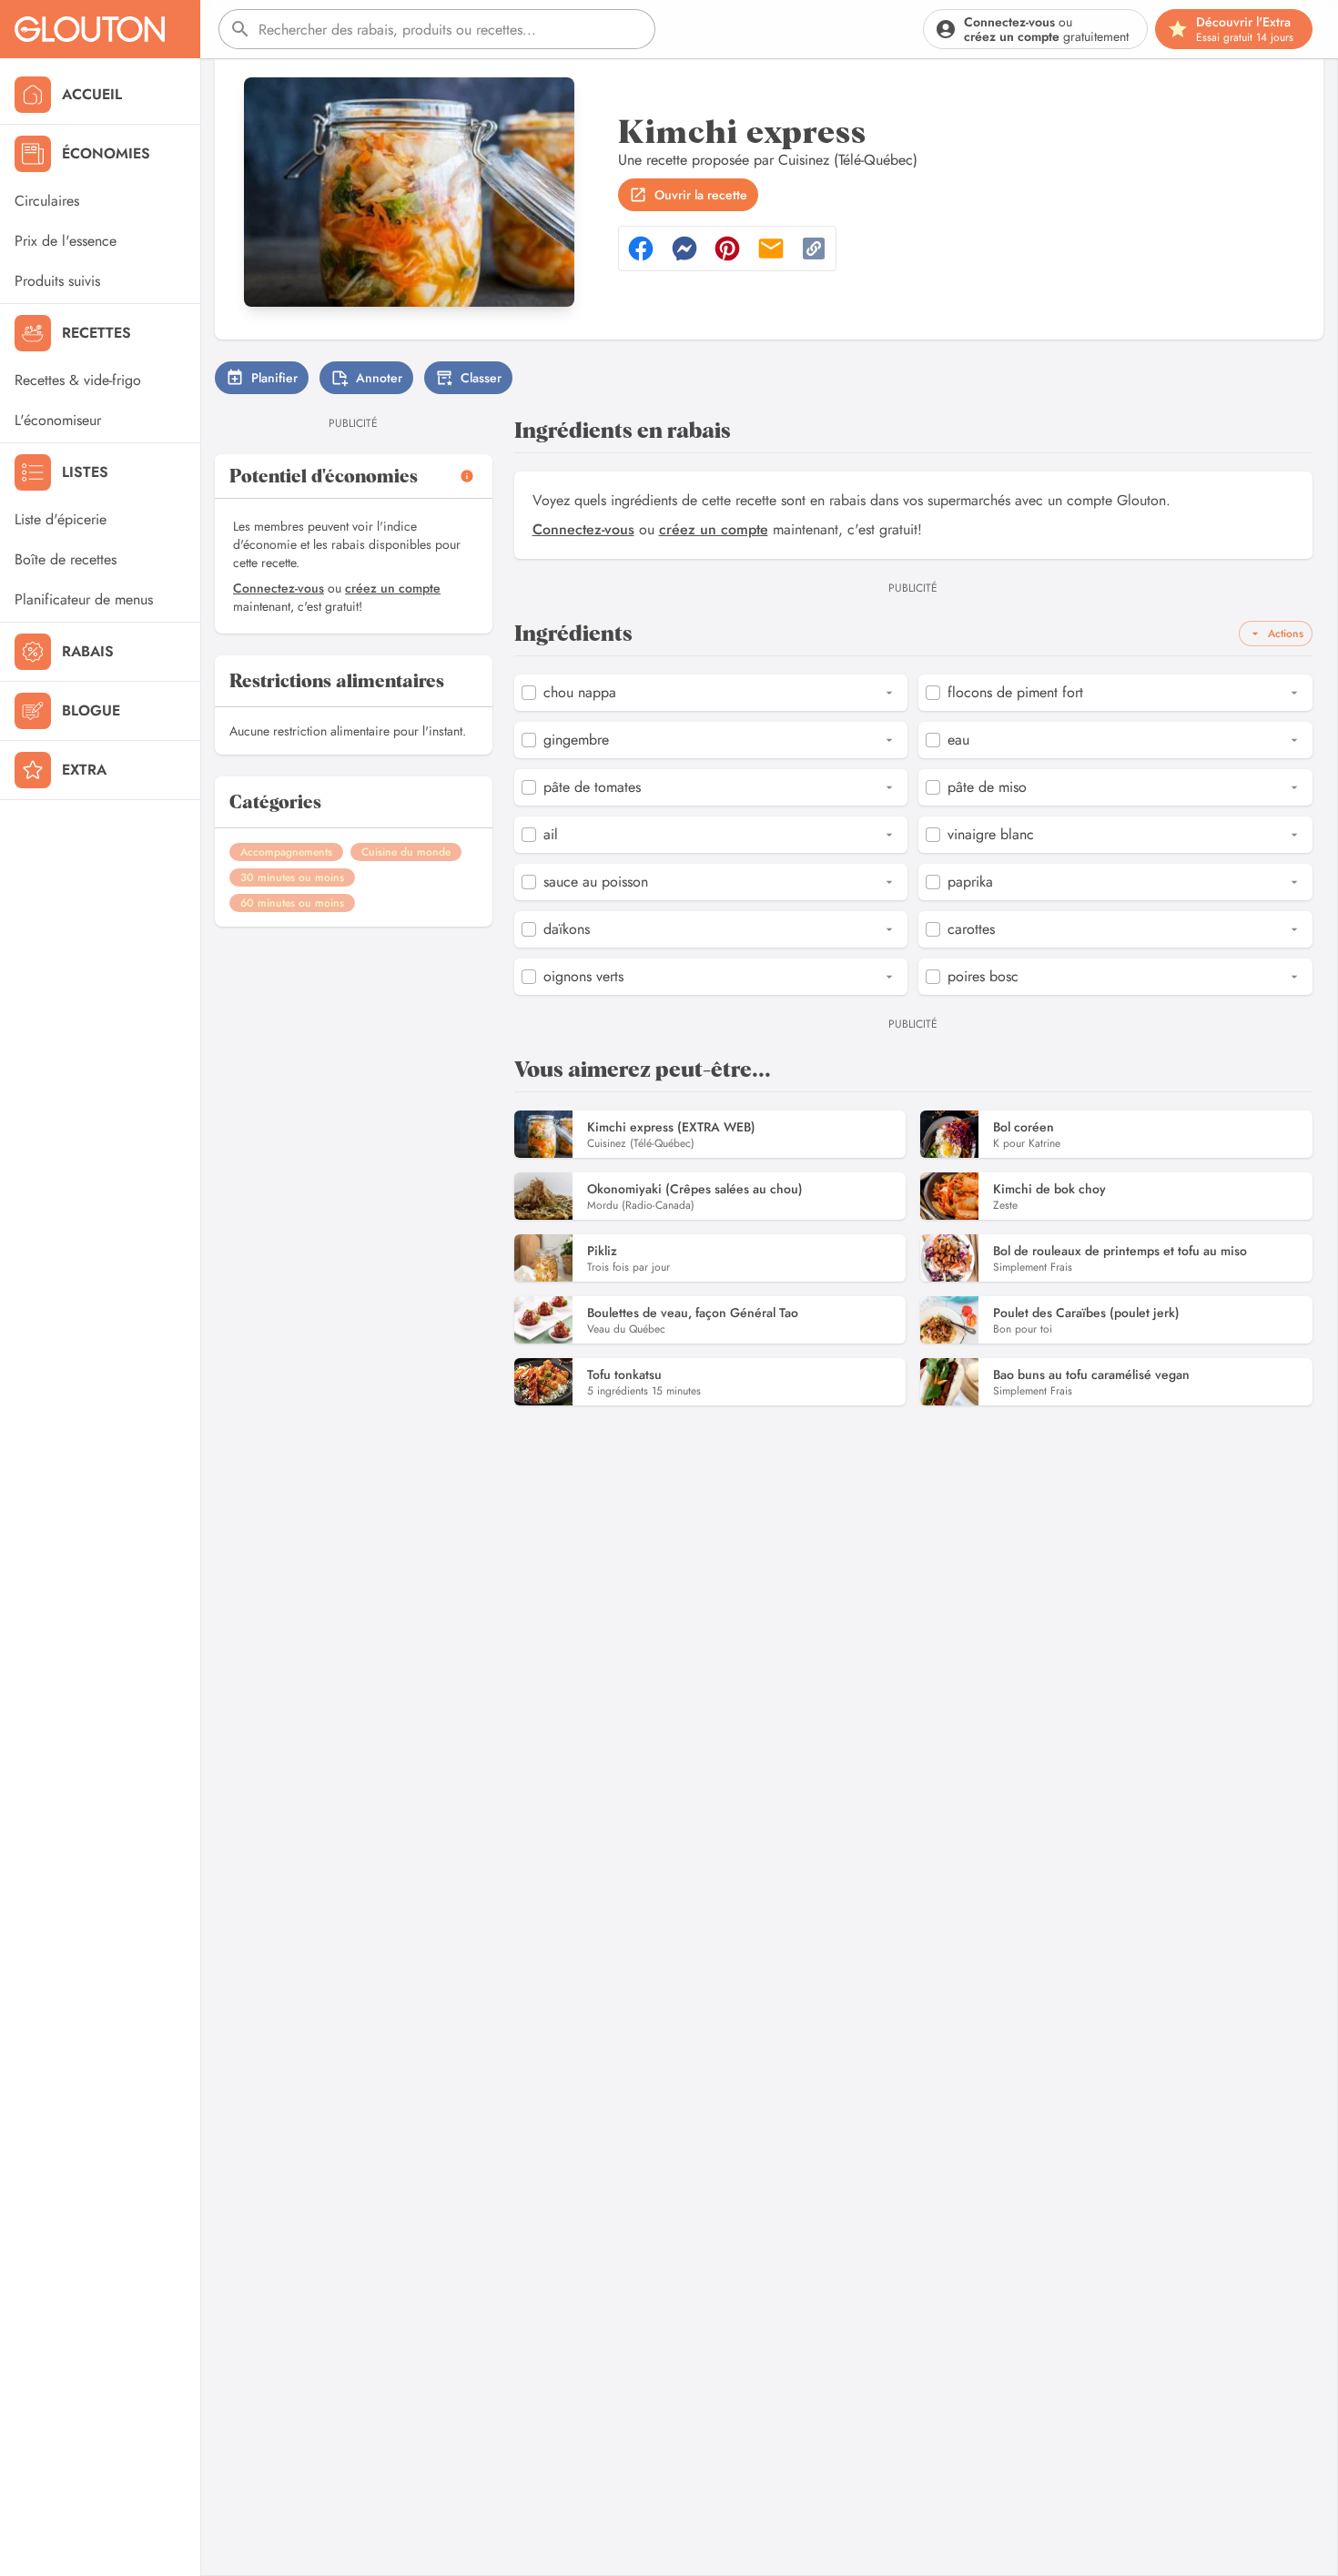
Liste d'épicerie (61, 519)
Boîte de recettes (66, 559)
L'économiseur (58, 420)
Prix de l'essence (66, 241)
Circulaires (47, 201)
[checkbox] (529, 693)
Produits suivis (57, 281)
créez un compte (393, 588)
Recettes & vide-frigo (78, 380)
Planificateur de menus (84, 599)
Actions (1286, 634)
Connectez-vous (279, 588)
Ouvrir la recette (701, 195)
